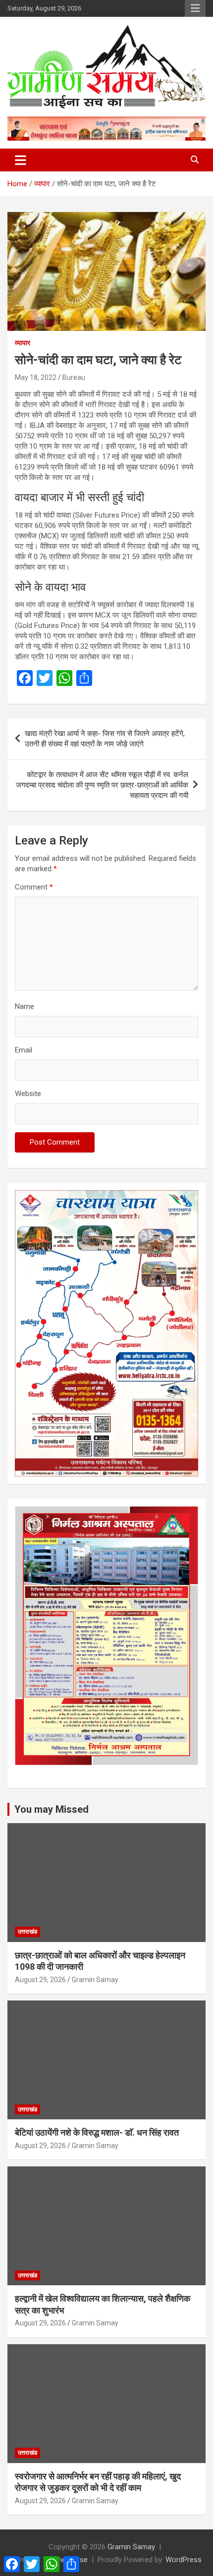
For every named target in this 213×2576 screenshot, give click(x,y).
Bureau (74, 377)
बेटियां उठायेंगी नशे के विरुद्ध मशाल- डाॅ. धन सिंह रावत (97, 2132)
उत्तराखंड (27, 1932)
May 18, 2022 (36, 377)
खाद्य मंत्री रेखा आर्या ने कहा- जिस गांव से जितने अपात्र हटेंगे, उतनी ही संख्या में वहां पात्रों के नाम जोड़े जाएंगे (105, 739)
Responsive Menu (195, 8)
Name (25, 1006)
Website (28, 1094)
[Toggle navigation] (21, 160)
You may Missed (52, 1809)
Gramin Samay (95, 1980)
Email (24, 1050)
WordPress (184, 2560)
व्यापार (23, 343)
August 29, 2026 (40, 1980)
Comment (34, 887)
